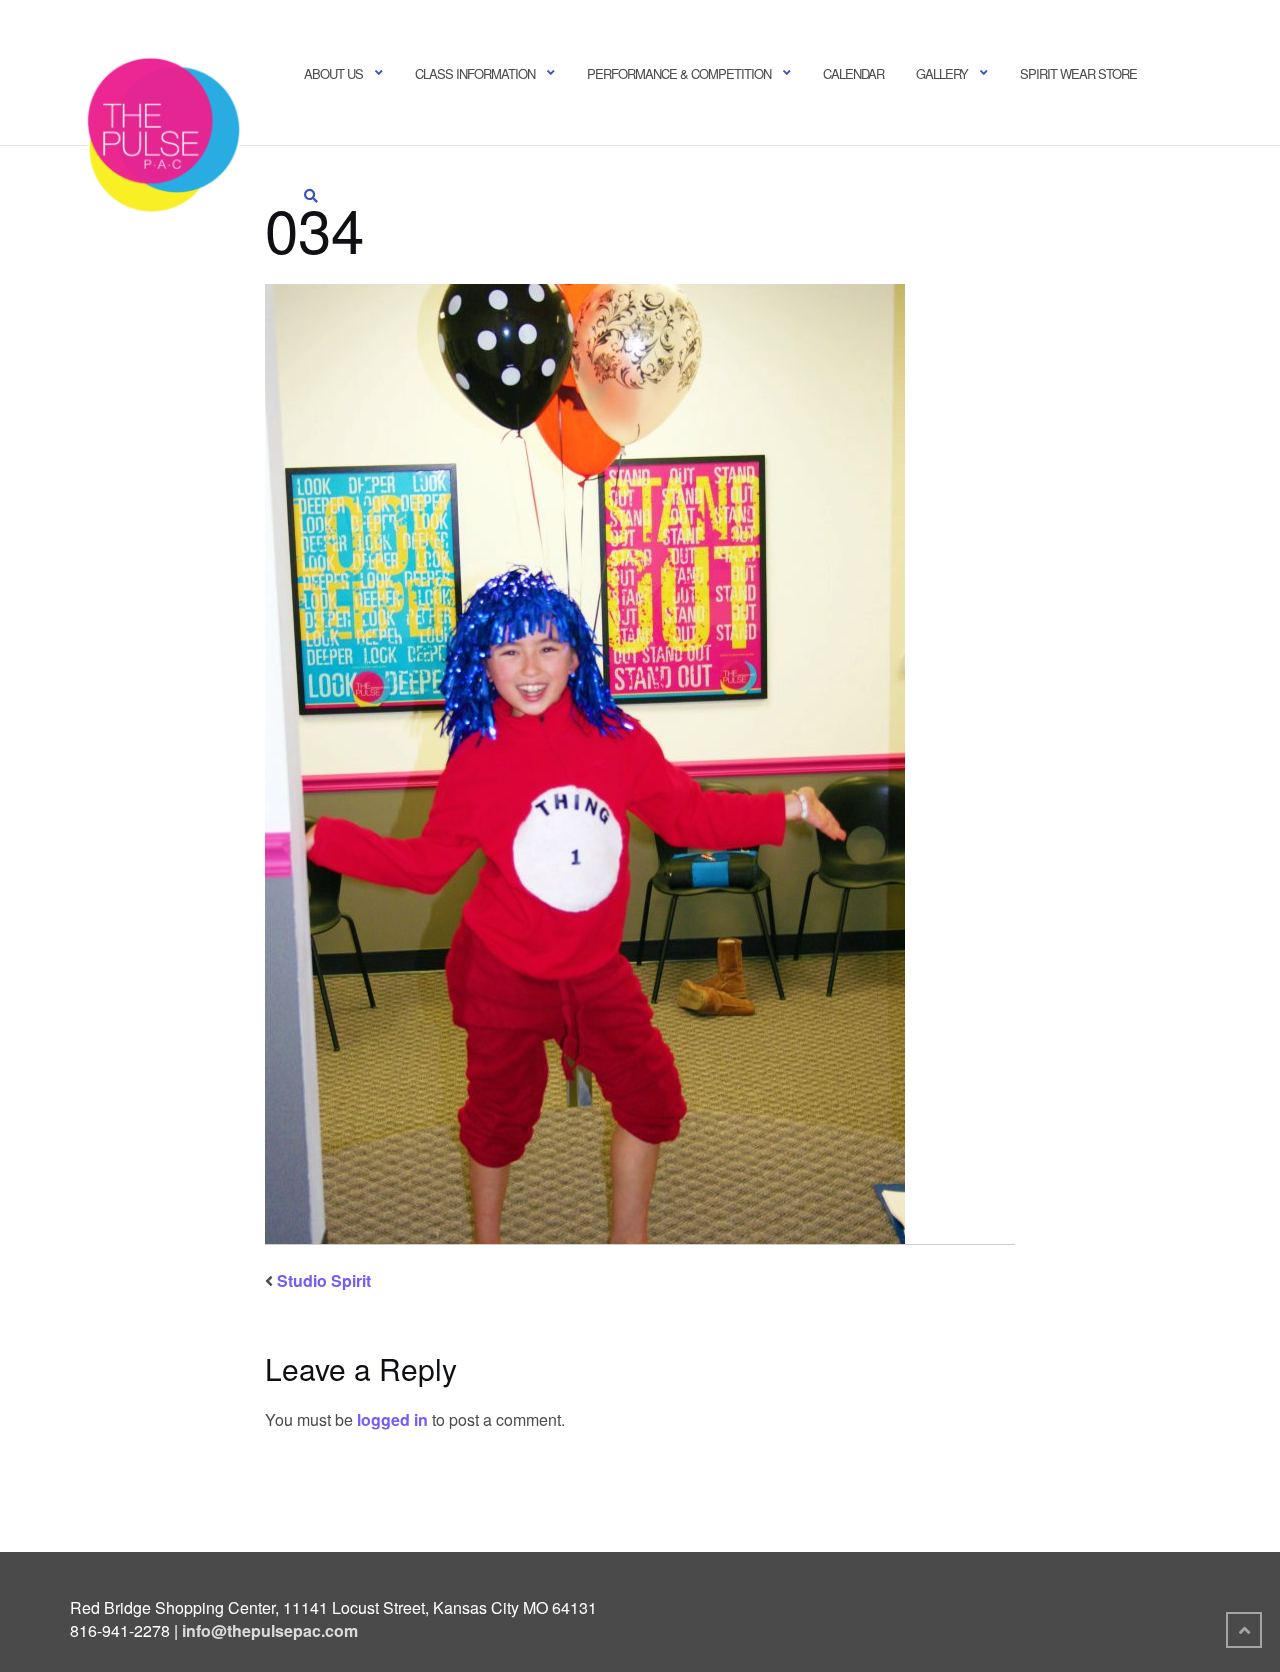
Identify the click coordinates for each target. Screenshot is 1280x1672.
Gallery (942, 73)
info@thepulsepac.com (270, 1630)
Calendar (853, 73)
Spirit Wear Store (1078, 73)
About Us (333, 73)
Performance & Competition (679, 73)
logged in (392, 1419)
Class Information (475, 73)
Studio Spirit (324, 1280)
